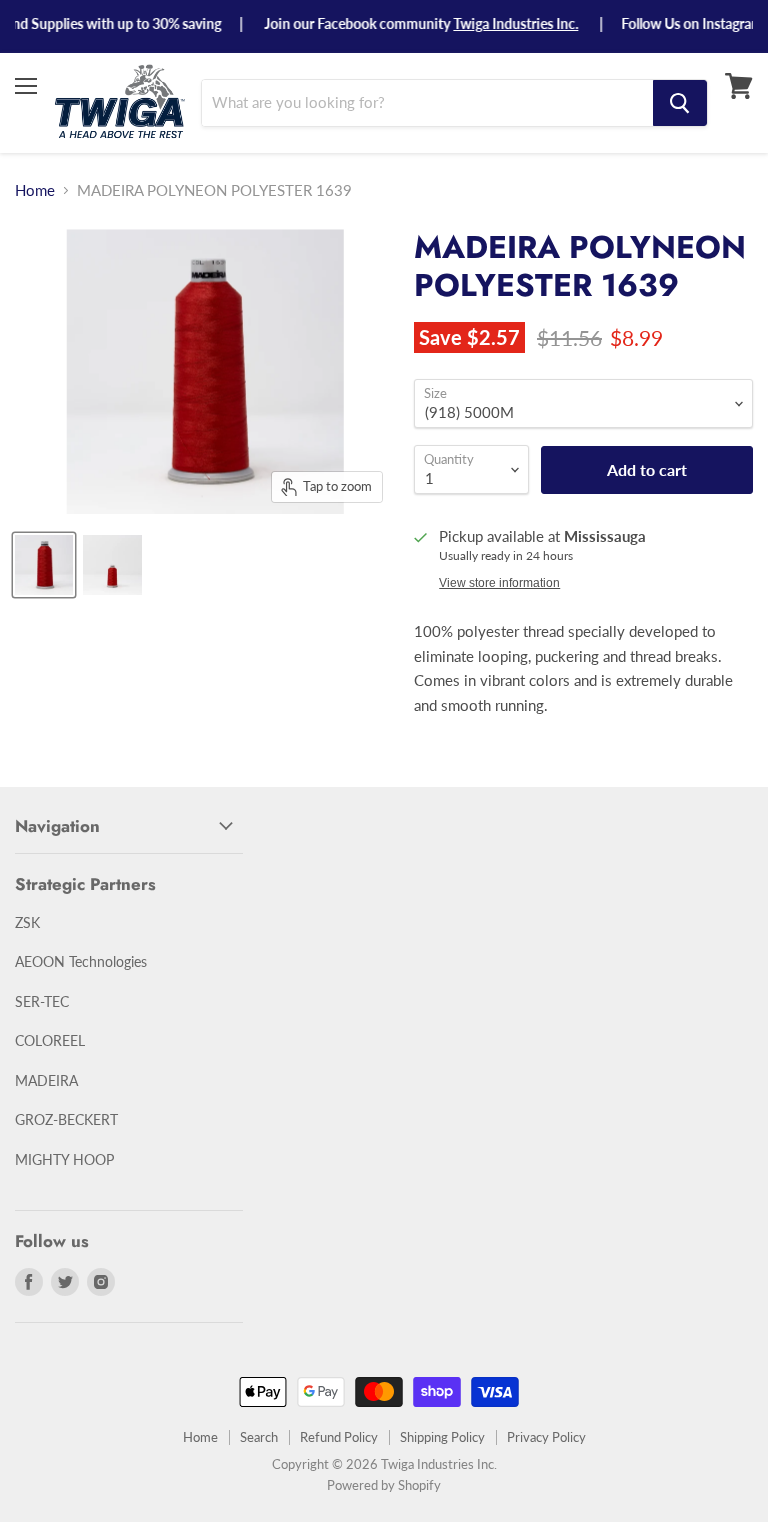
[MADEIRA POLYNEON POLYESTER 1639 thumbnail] (44, 565)
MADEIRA (46, 1080)
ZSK (27, 922)
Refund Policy (339, 1437)
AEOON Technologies (81, 961)
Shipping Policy (442, 1437)
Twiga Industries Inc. (501, 23)
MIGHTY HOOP (64, 1159)
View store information (499, 583)
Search (259, 1437)
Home (35, 190)
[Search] (680, 103)
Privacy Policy (546, 1437)
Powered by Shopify (384, 1485)
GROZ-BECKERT (66, 1119)
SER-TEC (42, 1001)
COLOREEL (50, 1040)
